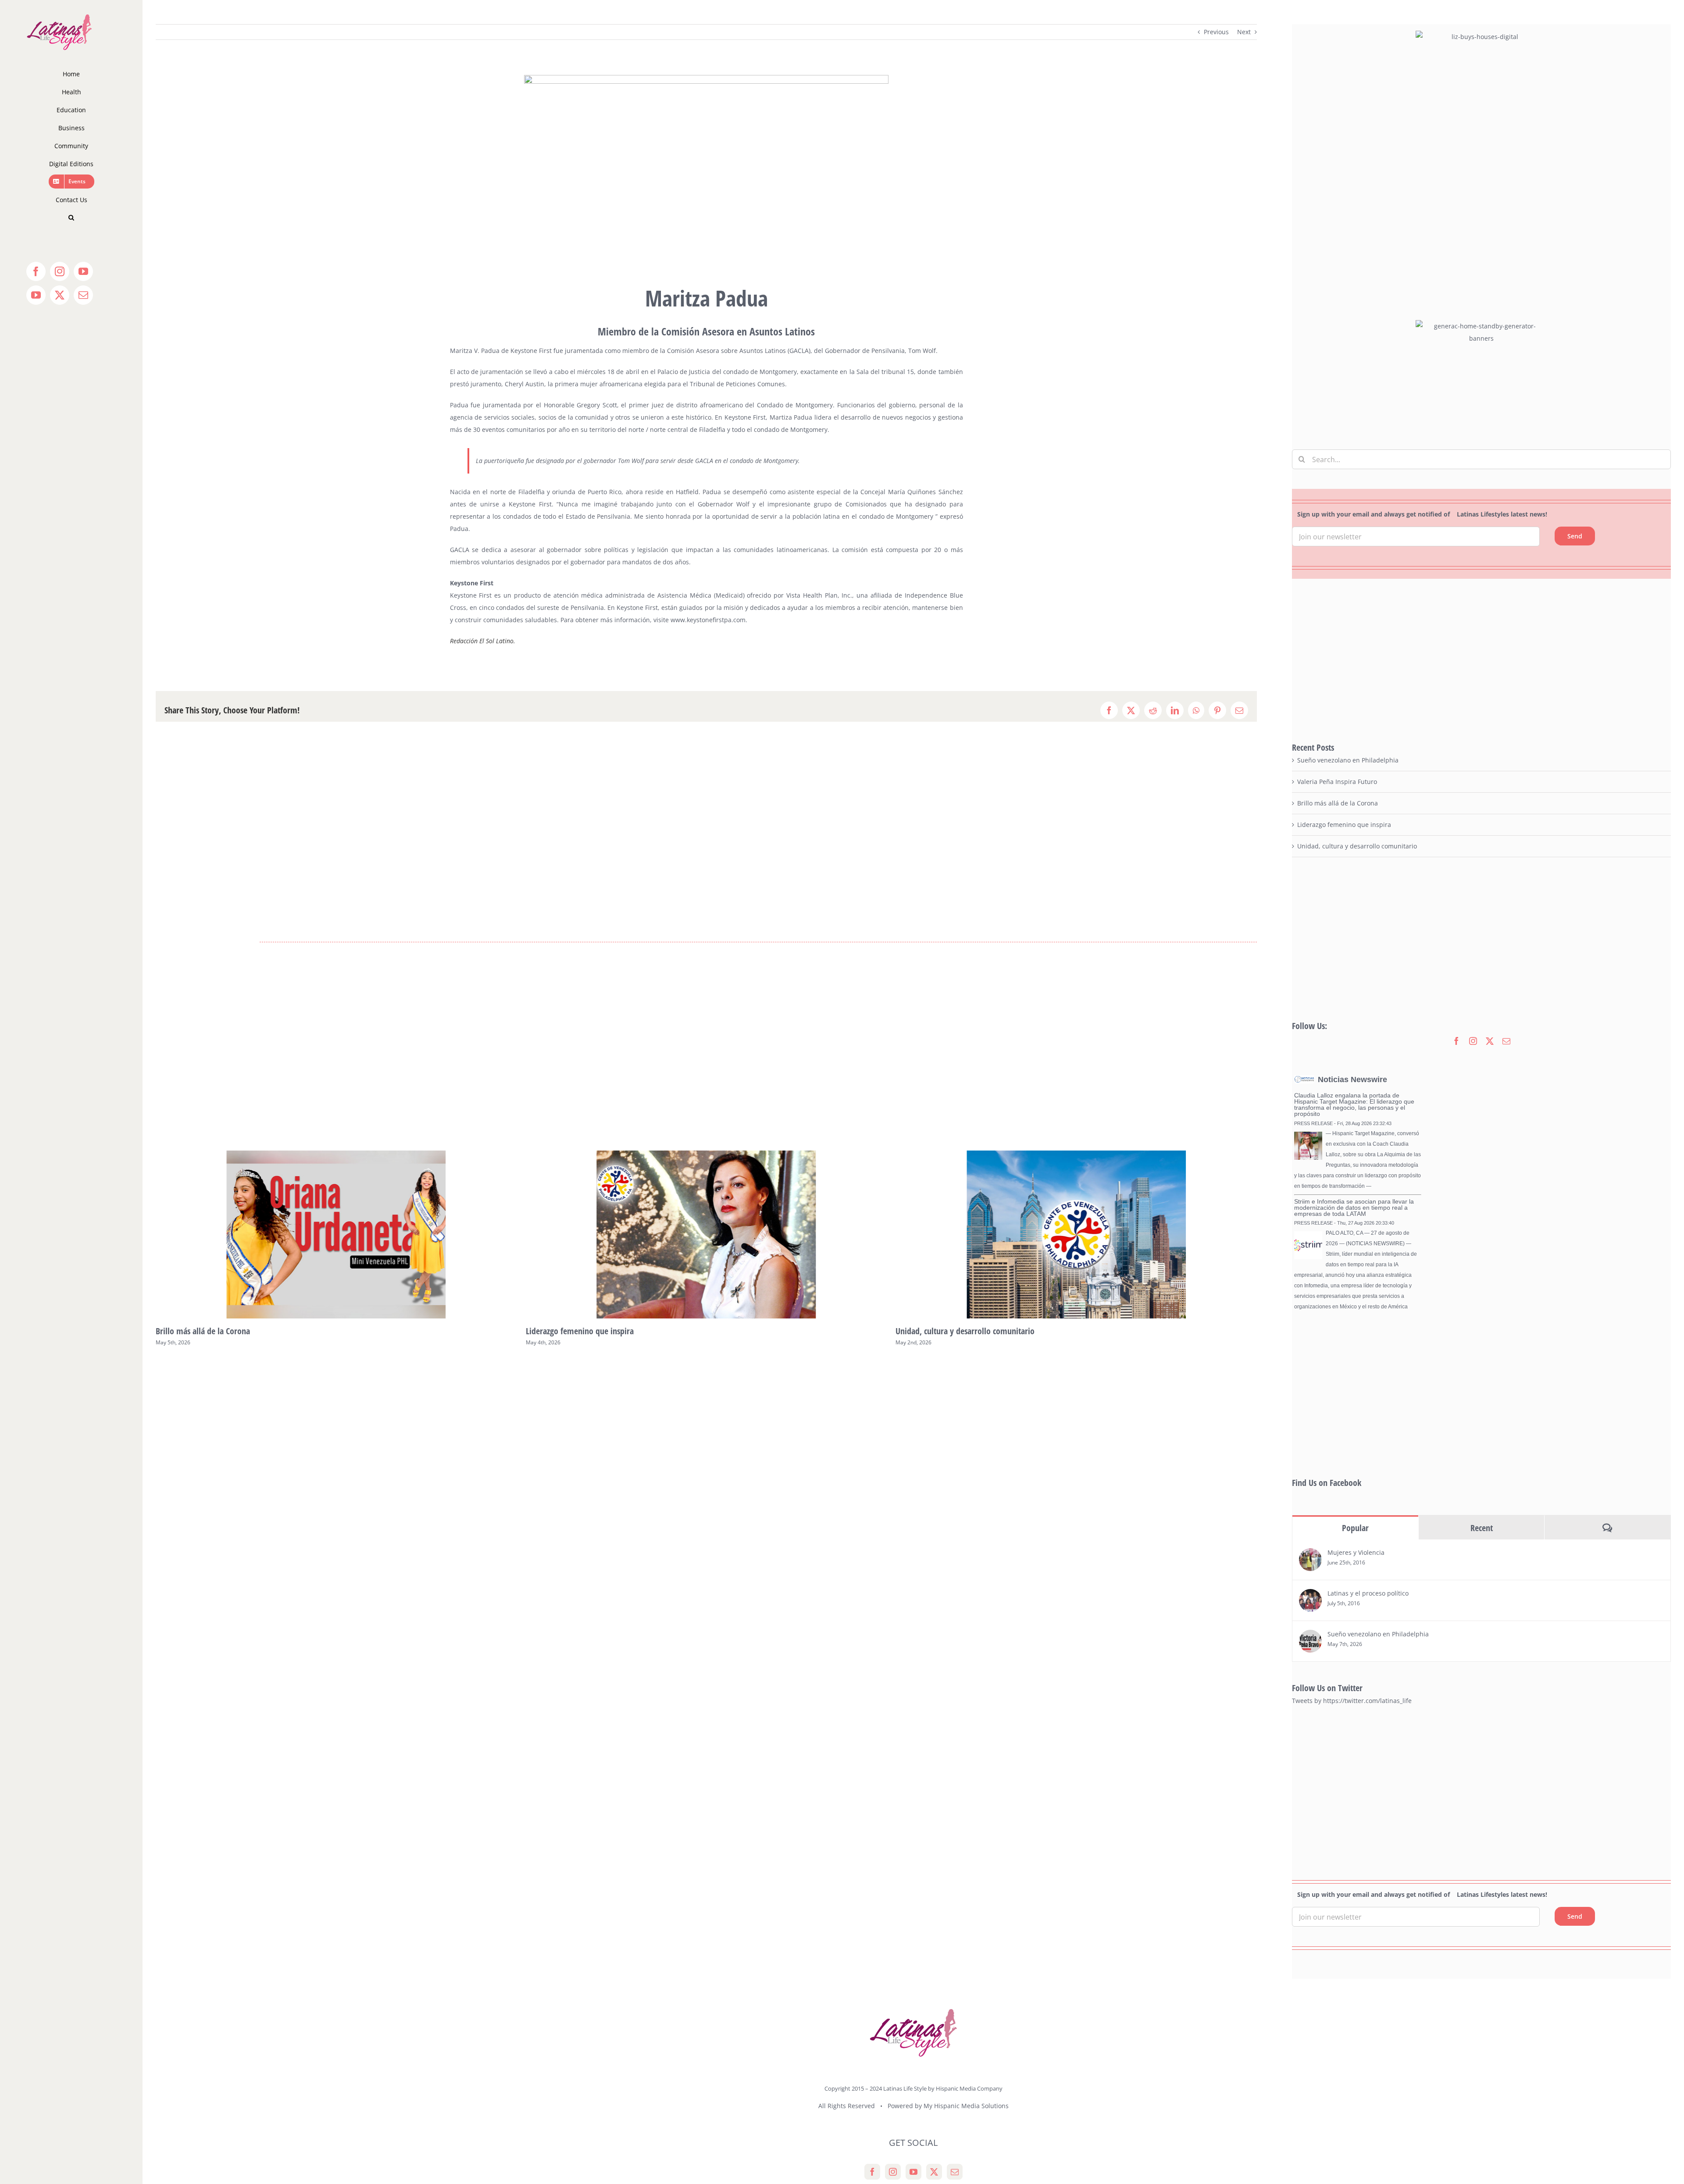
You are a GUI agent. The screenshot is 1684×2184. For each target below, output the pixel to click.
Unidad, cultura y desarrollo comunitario (595, 1331)
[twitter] (1490, 1041)
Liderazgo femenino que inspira (210, 1331)
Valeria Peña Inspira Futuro (1337, 782)
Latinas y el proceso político (1368, 1593)
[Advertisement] (1481, 660)
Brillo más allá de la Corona (1338, 803)
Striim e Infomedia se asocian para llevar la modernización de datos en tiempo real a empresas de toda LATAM (1354, 1208)
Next (1244, 32)
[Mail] (955, 2172)
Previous (1216, 32)
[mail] (1506, 1041)
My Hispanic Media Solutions (966, 2106)
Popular (1355, 1528)
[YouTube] (913, 2172)
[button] (71, 218)
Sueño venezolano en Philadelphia (954, 1331)
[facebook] (1456, 1041)
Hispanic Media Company (969, 2088)
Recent (1482, 1528)
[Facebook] (872, 2172)
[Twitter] (934, 2172)
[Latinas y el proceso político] (1310, 1595)
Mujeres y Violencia (1356, 1552)
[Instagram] (893, 2172)
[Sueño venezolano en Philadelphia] (1310, 1636)
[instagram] (1473, 1041)
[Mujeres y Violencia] (1310, 1554)
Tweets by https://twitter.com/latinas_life (1352, 1701)
